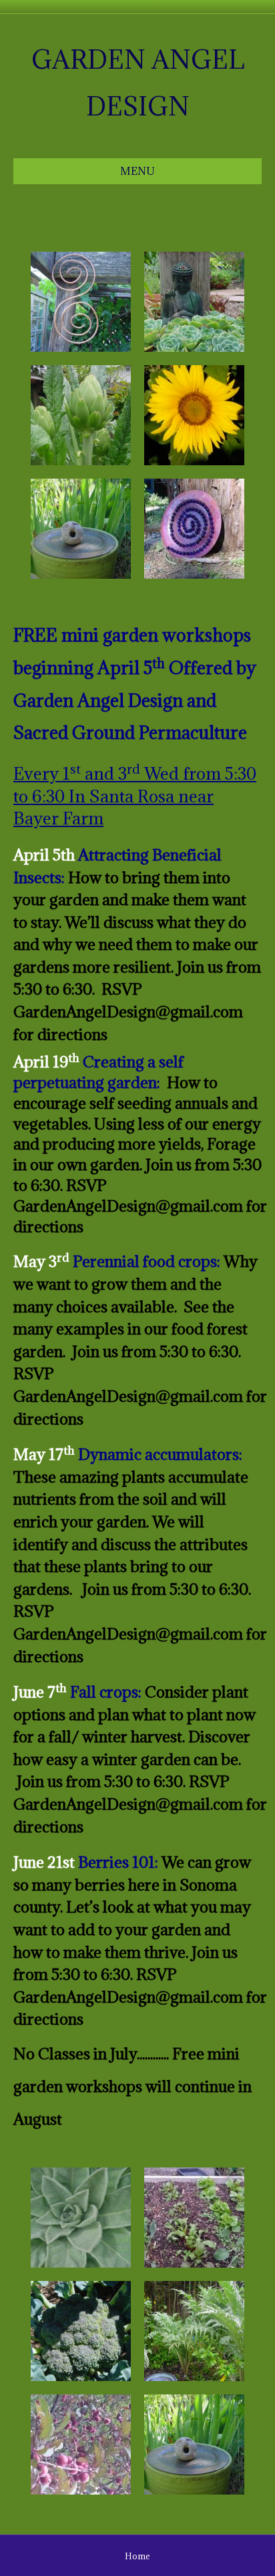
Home (137, 2556)
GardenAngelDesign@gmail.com (128, 1011)
